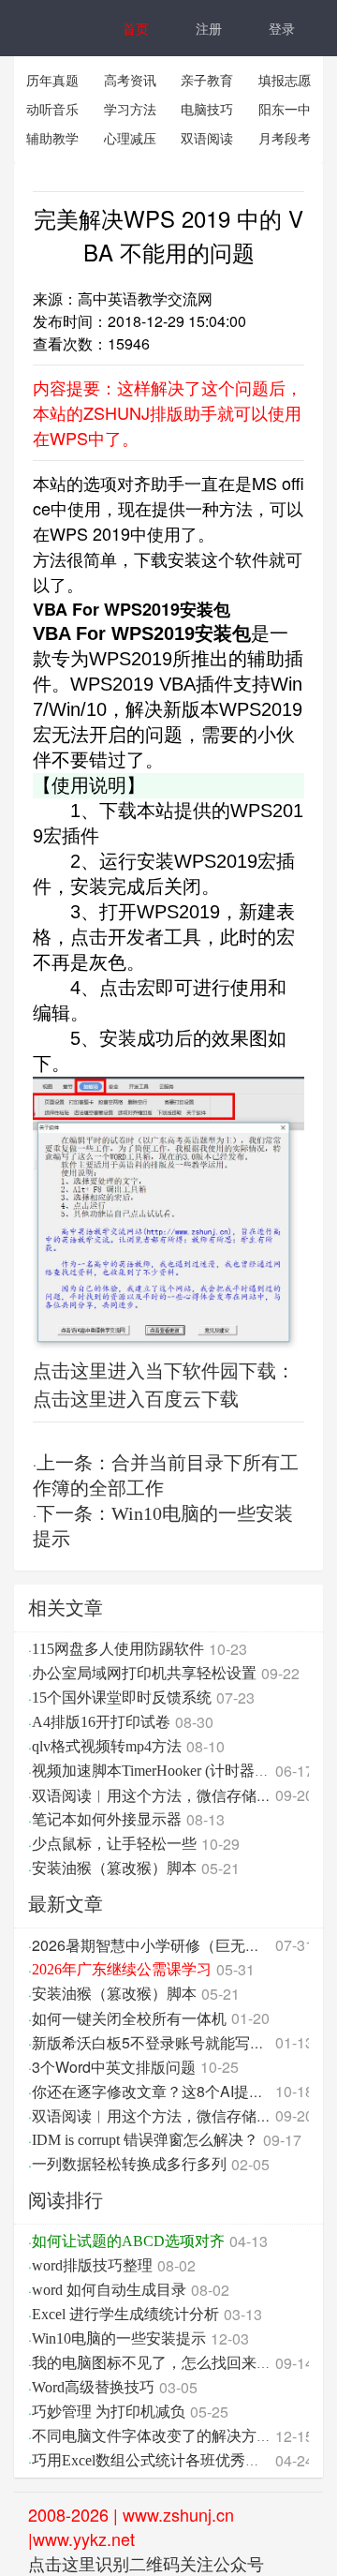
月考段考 (285, 138)
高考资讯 (130, 80)
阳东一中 (285, 109)
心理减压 (130, 138)
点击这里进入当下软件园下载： (164, 1370)
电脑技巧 (207, 109)
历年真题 (52, 80)
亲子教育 (207, 80)
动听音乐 (52, 109)
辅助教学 (52, 138)
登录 (282, 28)
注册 (209, 28)
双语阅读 (207, 138)
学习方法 (130, 109)
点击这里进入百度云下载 (136, 1398)
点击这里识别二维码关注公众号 (146, 2563)
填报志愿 (285, 80)
